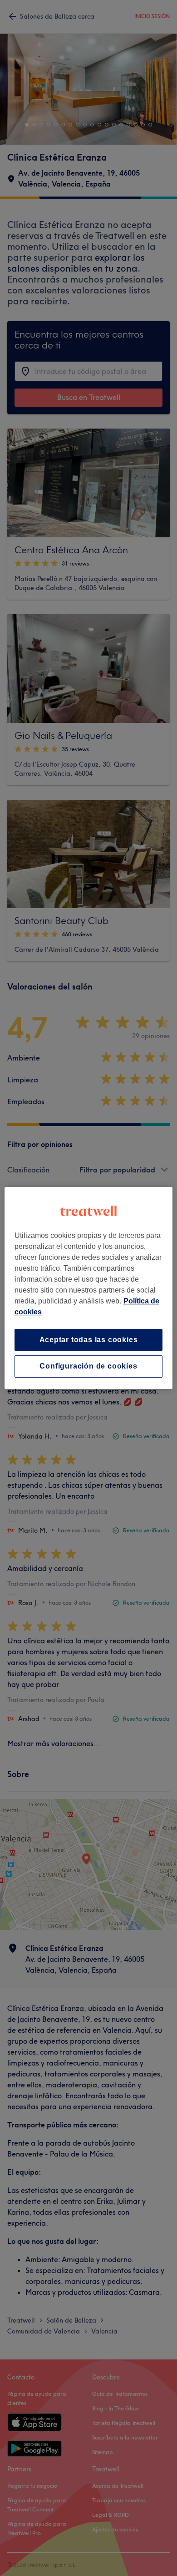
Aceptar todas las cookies (89, 1340)
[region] (89, 1288)
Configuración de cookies (88, 1366)
